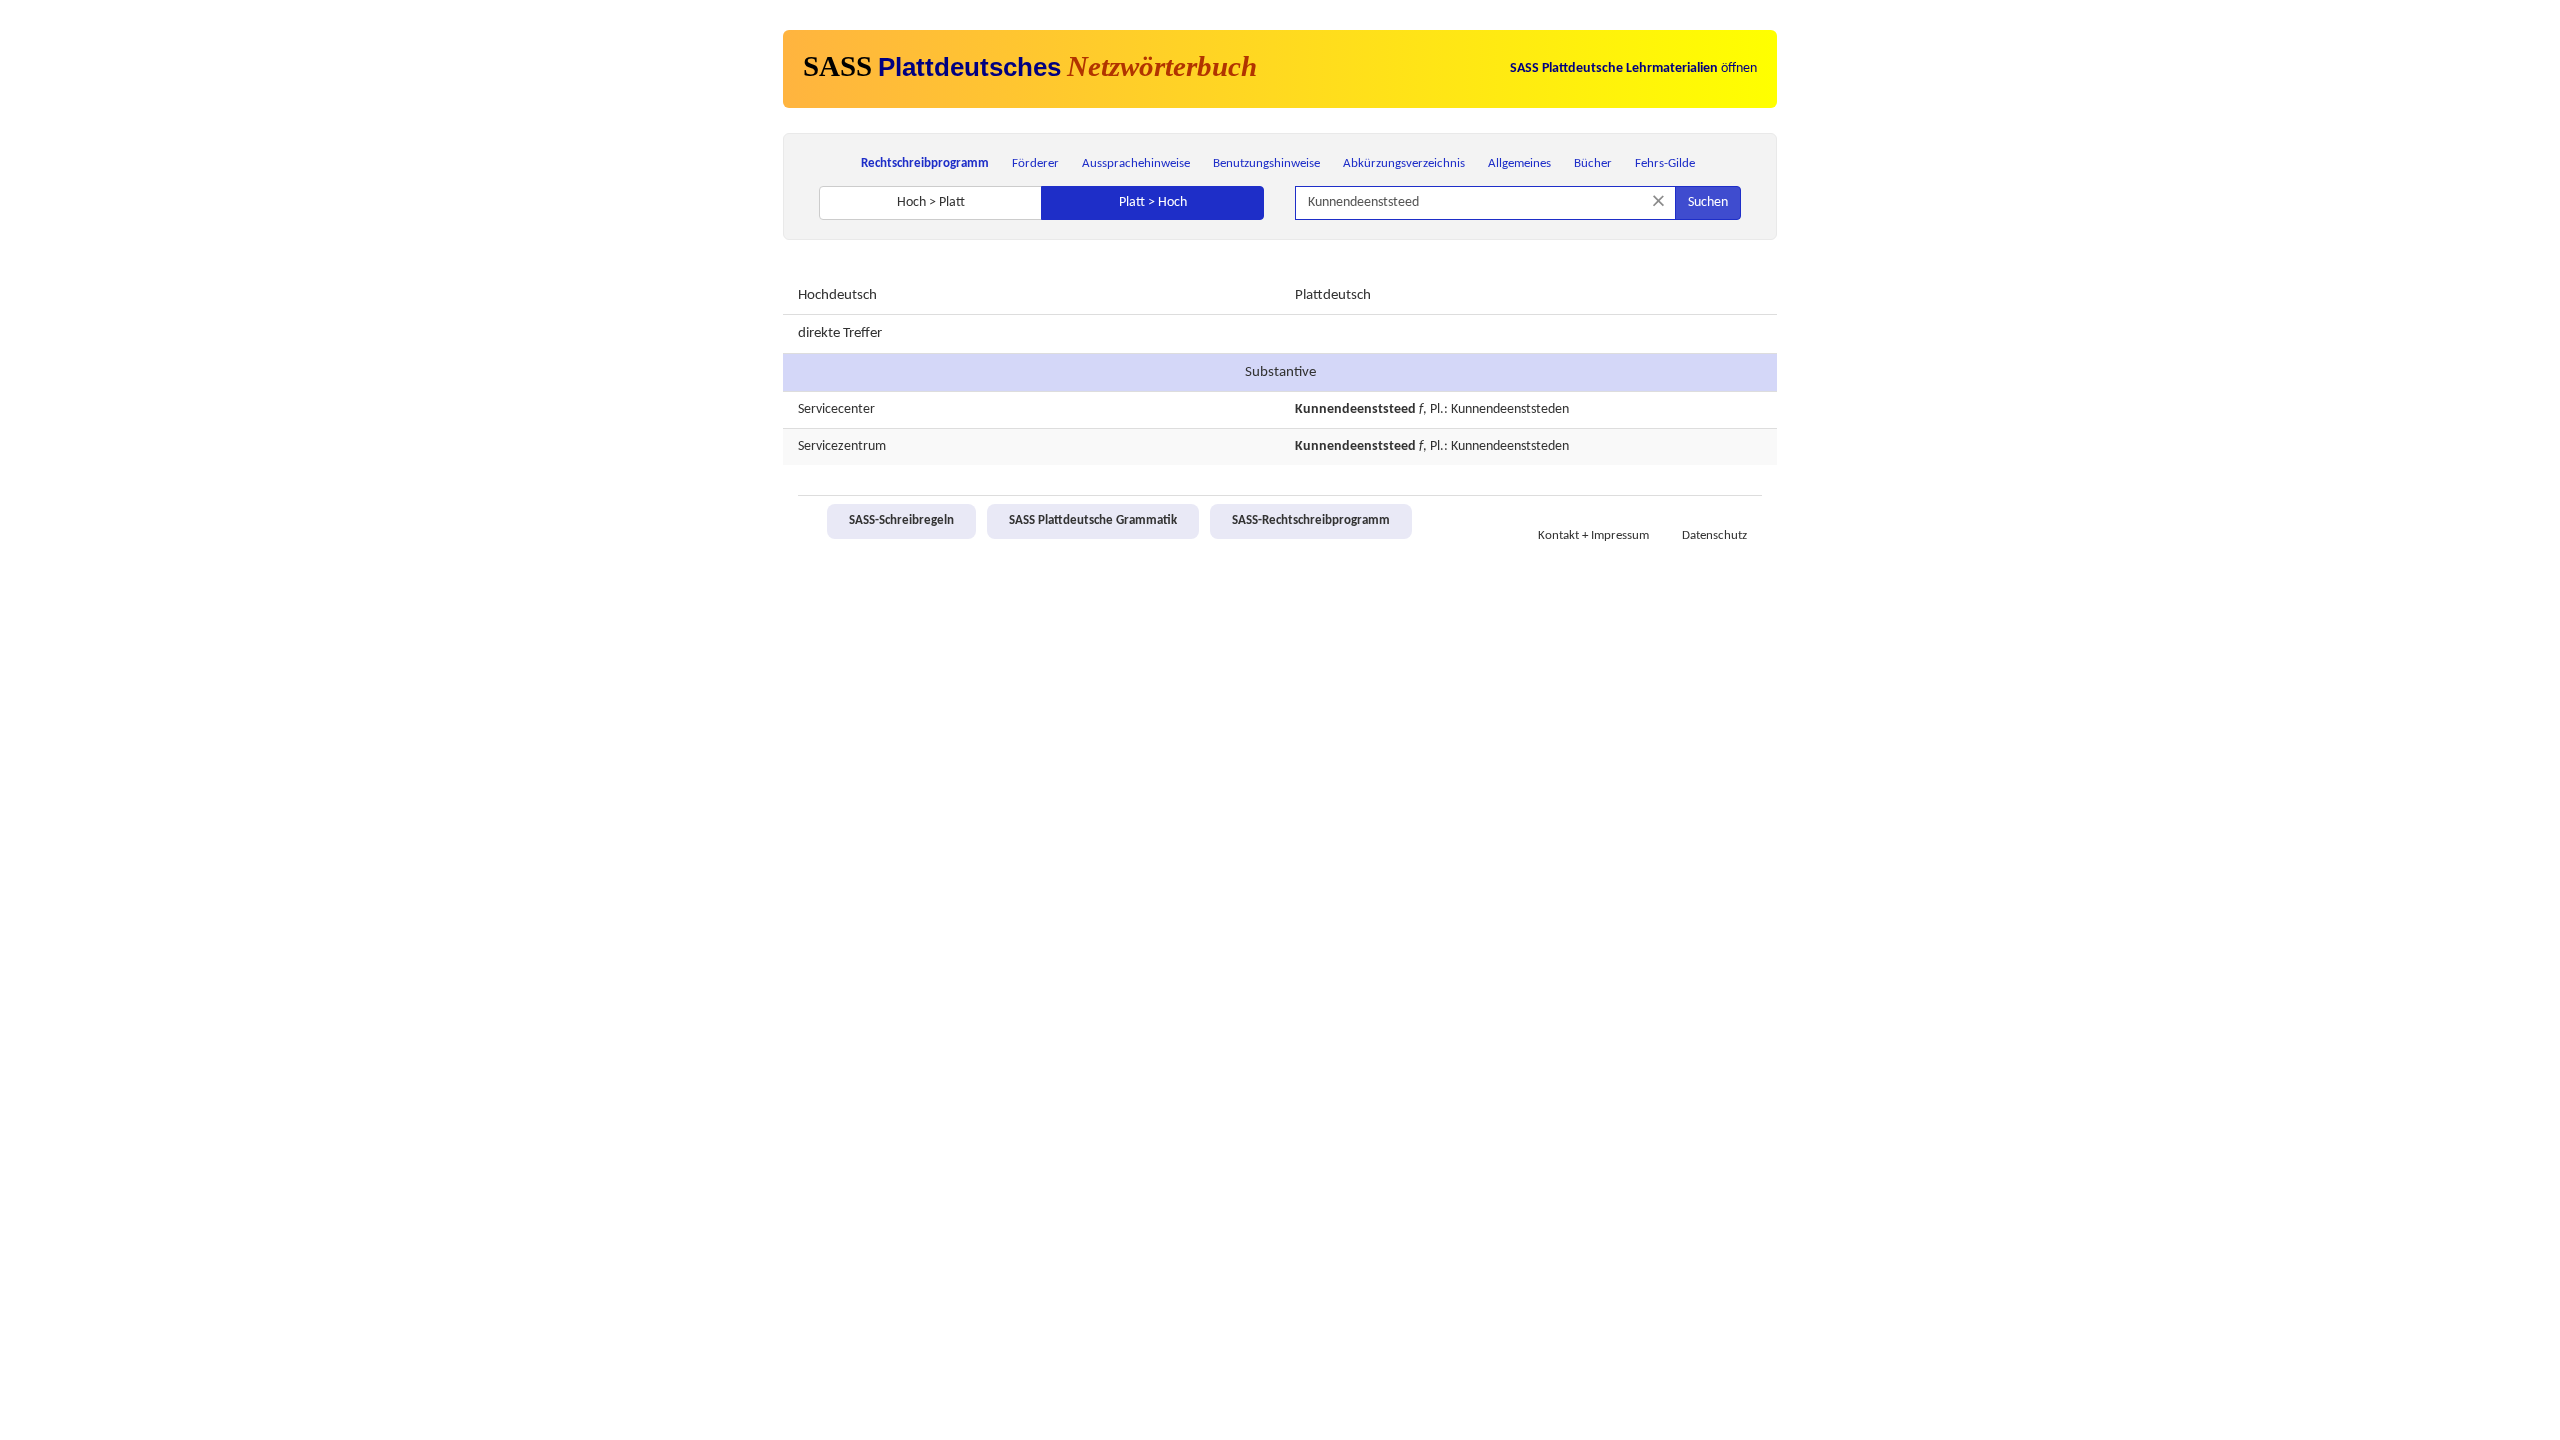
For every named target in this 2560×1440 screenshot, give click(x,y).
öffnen (1633, 68)
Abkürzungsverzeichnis (1404, 163)
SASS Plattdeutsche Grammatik (1093, 521)
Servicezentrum (842, 446)
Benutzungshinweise (1266, 163)
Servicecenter (836, 409)
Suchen (1708, 202)
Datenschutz (1714, 536)
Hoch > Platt (931, 202)
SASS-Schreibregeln (901, 521)
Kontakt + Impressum (1593, 536)
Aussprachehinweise (1136, 163)
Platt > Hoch (1153, 202)
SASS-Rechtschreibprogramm (1311, 521)
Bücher (1593, 163)
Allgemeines (1519, 163)
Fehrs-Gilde (1665, 163)
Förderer (1035, 163)
